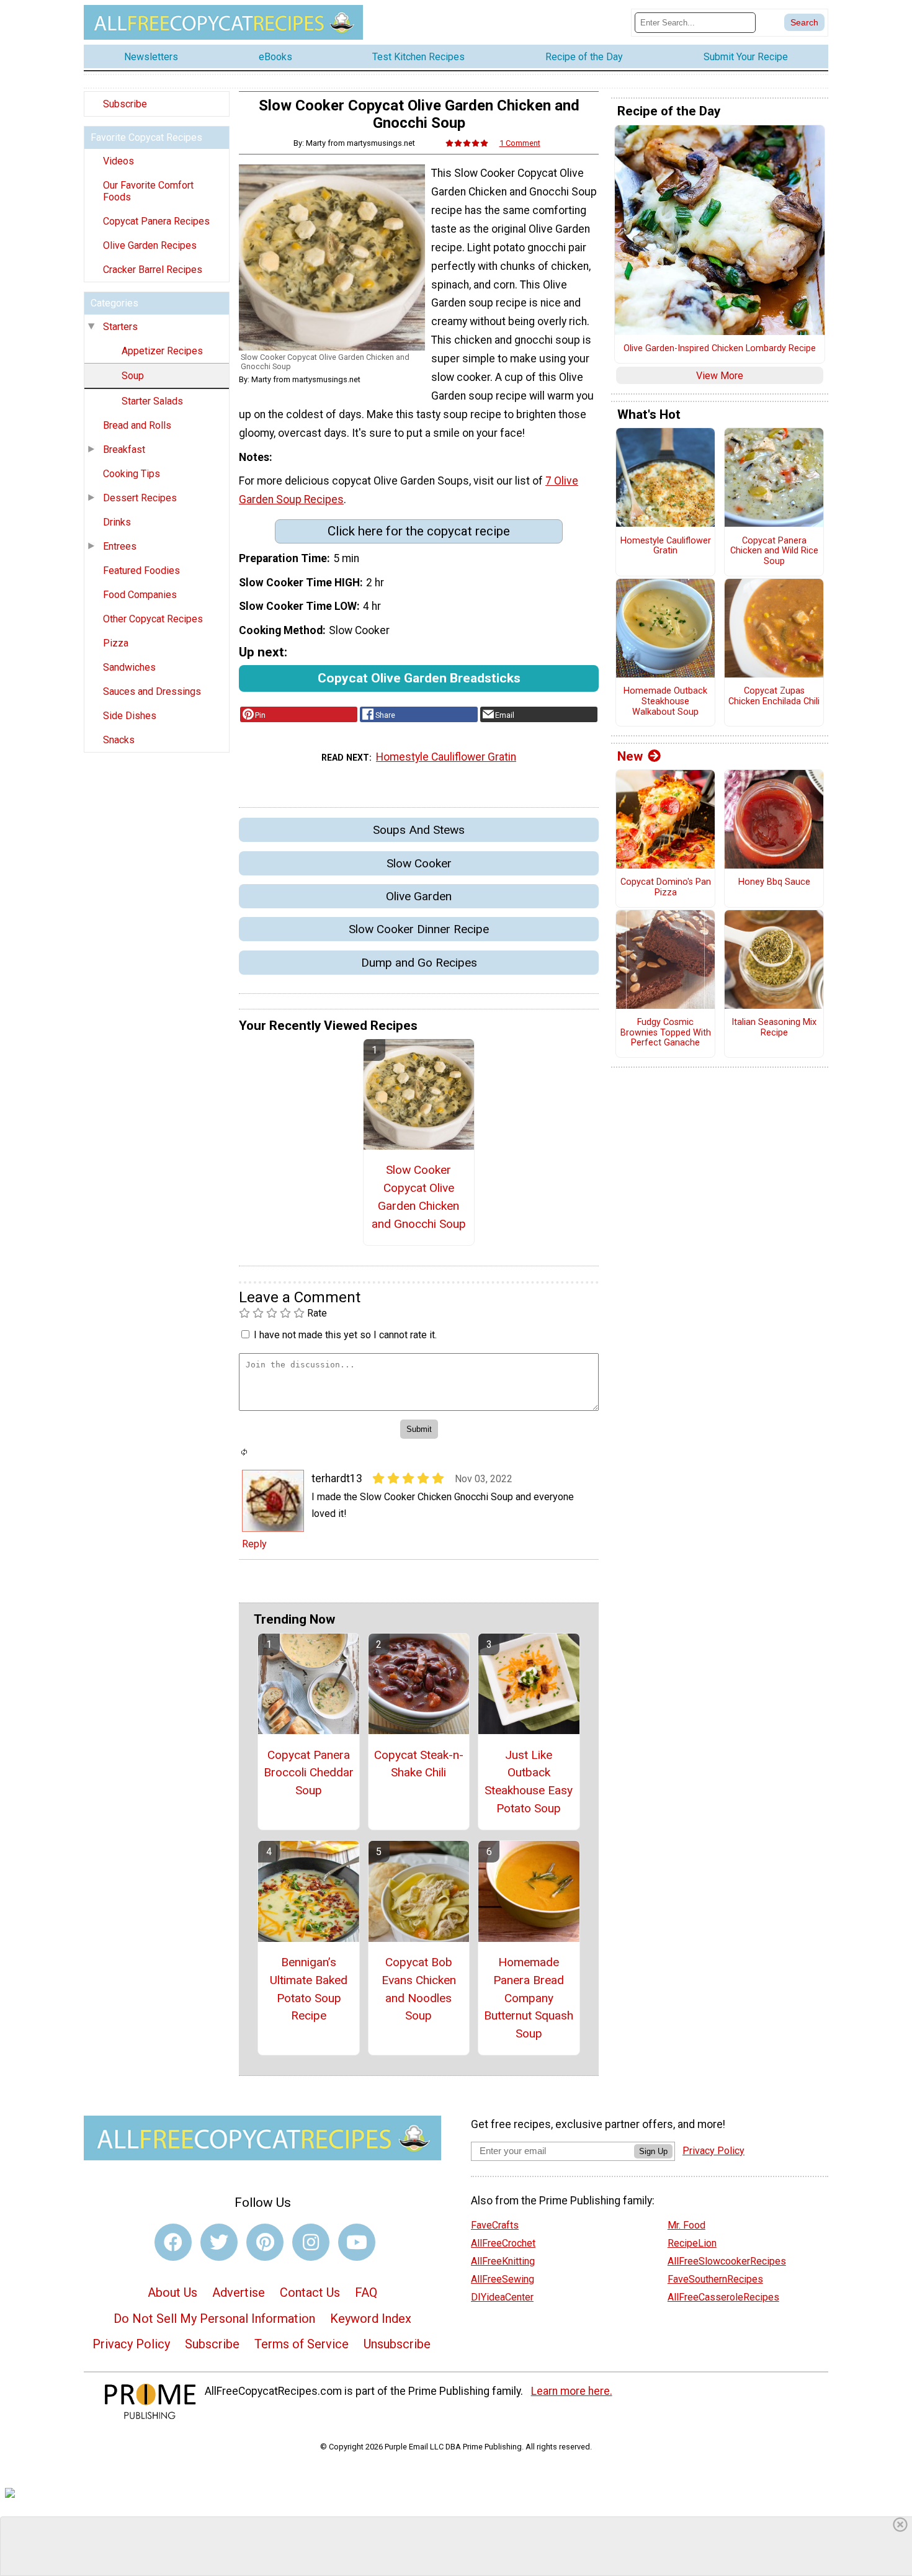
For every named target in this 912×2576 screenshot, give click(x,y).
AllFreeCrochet (503, 2243)
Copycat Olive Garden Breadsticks (419, 678)
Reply (254, 1544)
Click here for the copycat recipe (419, 531)
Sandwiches (129, 667)
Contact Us (310, 2292)
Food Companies (140, 595)
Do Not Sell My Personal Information (214, 2319)
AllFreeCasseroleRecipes (723, 2297)
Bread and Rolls (137, 425)
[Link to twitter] (219, 2242)
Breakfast (124, 449)
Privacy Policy (131, 2344)
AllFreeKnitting (503, 2261)
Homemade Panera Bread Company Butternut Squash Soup (529, 1998)
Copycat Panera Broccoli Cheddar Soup (309, 1773)
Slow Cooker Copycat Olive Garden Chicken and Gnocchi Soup (419, 1196)
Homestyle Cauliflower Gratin (446, 757)
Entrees (120, 546)
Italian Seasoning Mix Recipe (774, 1028)
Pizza (116, 643)
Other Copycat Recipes (153, 619)
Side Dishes (130, 716)
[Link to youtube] (357, 2242)
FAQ (366, 2292)
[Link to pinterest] (265, 2242)
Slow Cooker (419, 863)
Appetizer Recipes (162, 351)
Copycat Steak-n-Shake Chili (419, 1764)
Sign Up (653, 2151)
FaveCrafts (495, 2225)
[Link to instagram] (311, 2242)
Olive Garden (419, 896)
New (630, 756)
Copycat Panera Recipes (156, 221)
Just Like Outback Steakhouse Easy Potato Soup (529, 1782)
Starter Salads (152, 401)
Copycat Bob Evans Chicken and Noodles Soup (419, 1989)
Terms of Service (302, 2344)
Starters (120, 327)
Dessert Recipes (140, 498)
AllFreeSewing (503, 2279)
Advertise (239, 2292)
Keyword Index (371, 2319)
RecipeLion (692, 2243)
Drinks (117, 522)
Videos (118, 161)
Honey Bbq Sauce (774, 882)
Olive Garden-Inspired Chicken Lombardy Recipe (720, 349)
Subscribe (125, 104)
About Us (172, 2292)
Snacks (119, 740)
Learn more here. (572, 2391)
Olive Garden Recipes (150, 245)
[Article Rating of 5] (467, 143)
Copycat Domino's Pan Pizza (666, 888)
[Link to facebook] (173, 2242)
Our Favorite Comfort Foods (148, 191)
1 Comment (520, 143)
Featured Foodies (141, 570)
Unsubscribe (397, 2344)
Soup (133, 376)
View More (720, 376)
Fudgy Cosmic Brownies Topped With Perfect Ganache (666, 1033)
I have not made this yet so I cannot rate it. (345, 1335)
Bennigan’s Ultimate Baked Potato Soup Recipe (309, 1989)
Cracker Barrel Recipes (153, 270)
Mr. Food (686, 2225)
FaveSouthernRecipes (715, 2279)
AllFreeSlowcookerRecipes (727, 2261)
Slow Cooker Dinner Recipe (419, 929)
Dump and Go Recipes (419, 963)
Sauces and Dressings (152, 691)
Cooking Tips (132, 474)
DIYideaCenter (502, 2297)
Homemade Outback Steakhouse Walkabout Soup (665, 701)
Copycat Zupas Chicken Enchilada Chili (774, 696)
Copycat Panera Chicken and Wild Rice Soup (774, 551)
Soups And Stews (419, 830)
